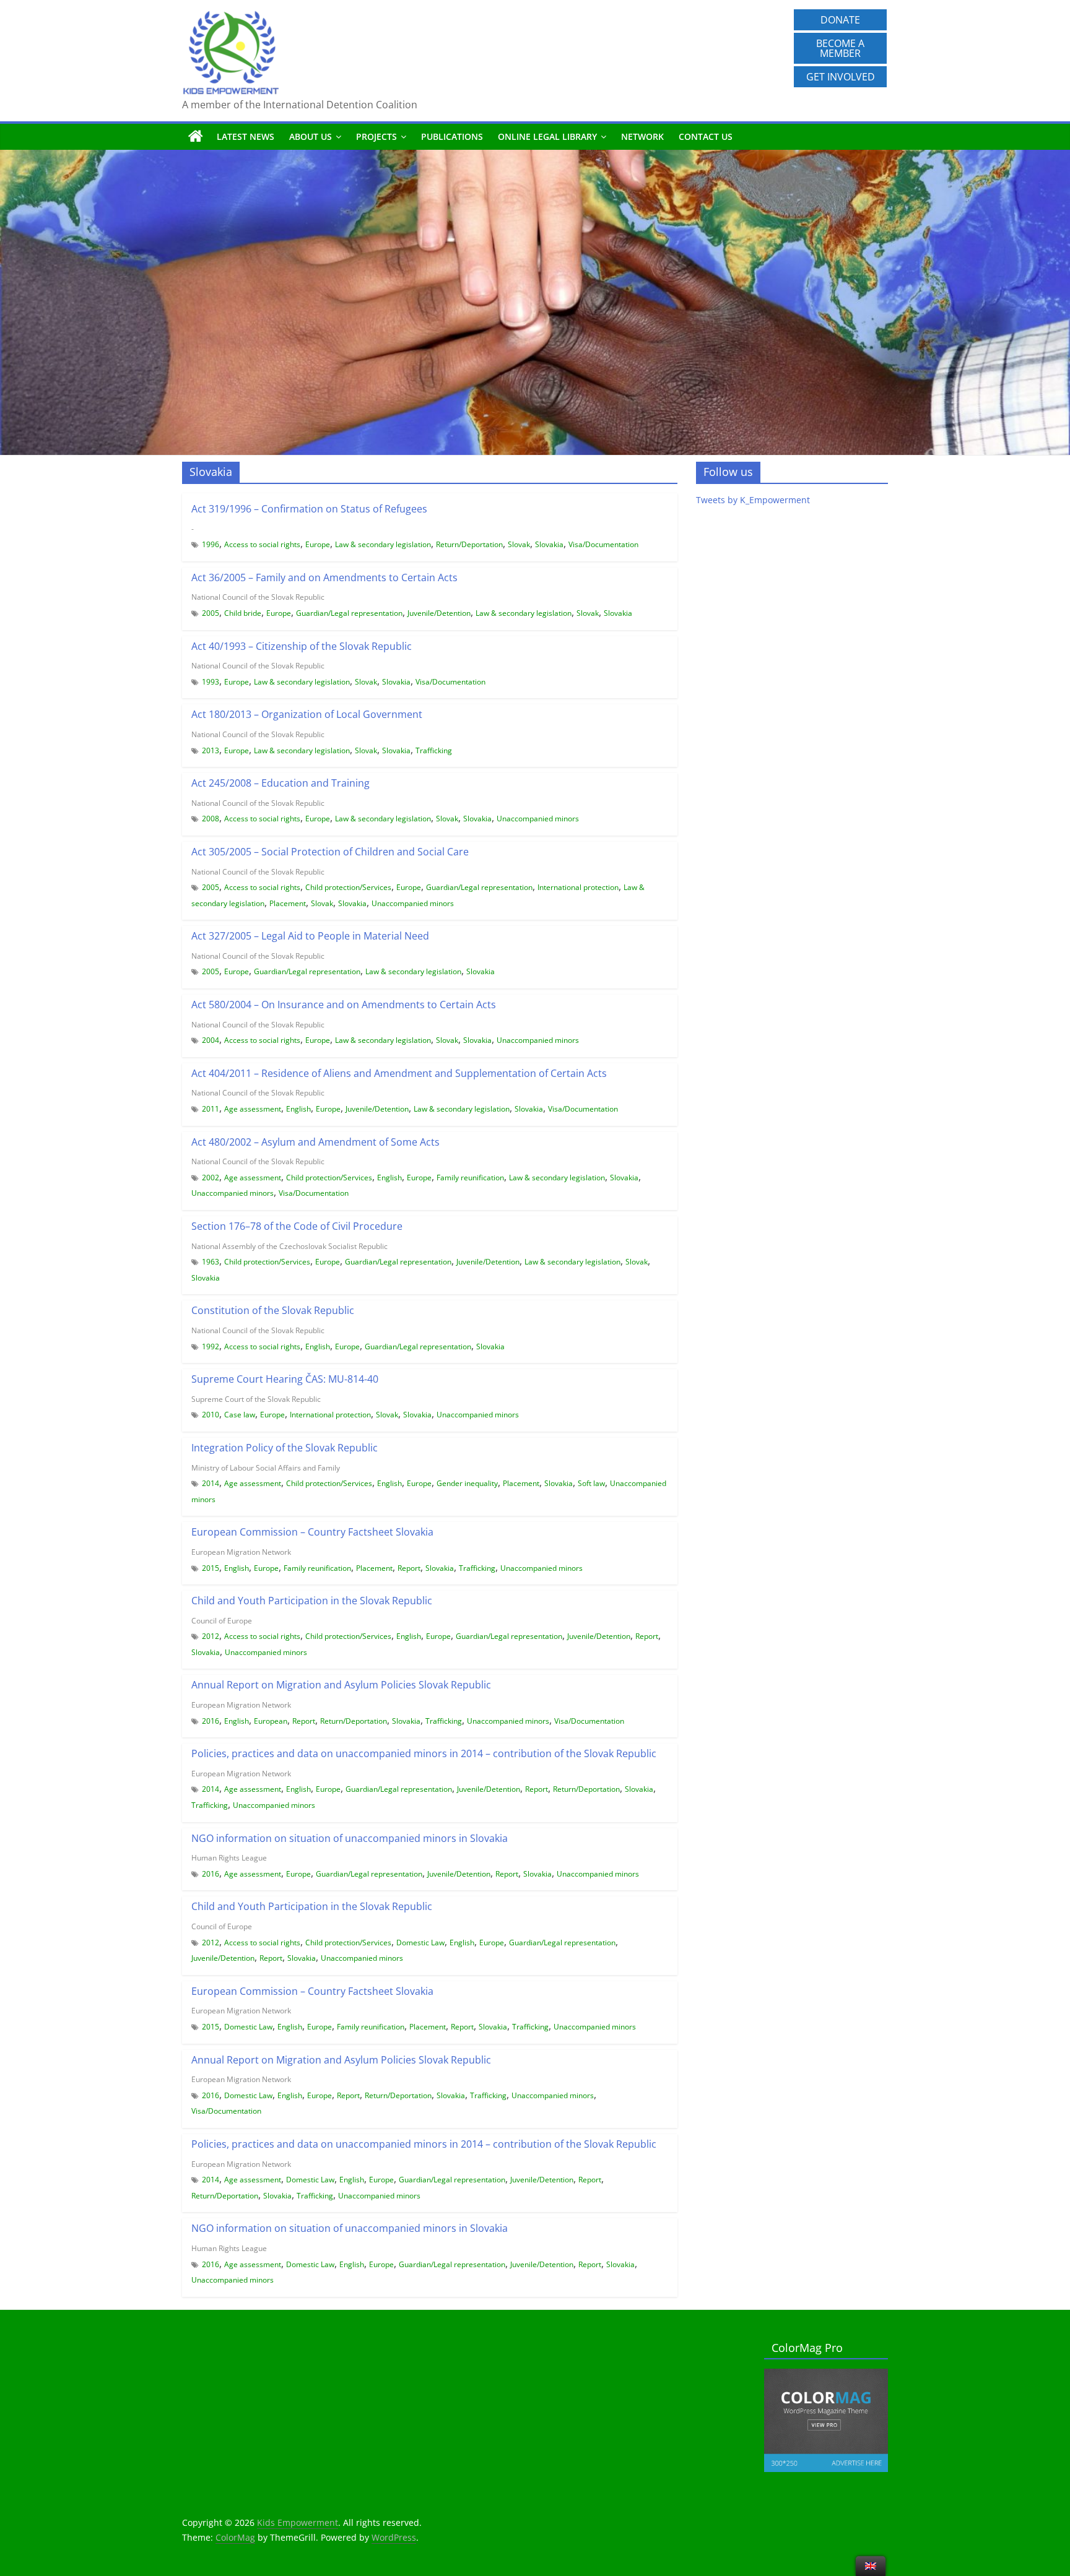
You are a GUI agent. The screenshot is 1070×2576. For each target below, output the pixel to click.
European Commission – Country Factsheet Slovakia (312, 1532)
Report (409, 1568)
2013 (211, 750)
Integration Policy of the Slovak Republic (285, 1448)
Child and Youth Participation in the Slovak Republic (312, 1601)
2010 (211, 1415)
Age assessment (253, 1109)
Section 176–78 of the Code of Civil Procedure (297, 1226)
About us (311, 136)
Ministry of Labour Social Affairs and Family (266, 1468)
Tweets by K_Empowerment (753, 500)
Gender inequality (467, 1483)
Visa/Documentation (603, 544)
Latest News (246, 136)
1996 (211, 544)
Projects (376, 136)
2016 (211, 1721)
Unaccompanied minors (538, 819)
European (271, 1721)
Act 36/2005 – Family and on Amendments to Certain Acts (324, 577)
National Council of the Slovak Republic (258, 597)
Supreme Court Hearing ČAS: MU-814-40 (285, 1379)
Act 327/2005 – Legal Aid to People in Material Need (310, 936)
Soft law (591, 1483)
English (298, 1109)
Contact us (706, 136)
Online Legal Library (547, 136)
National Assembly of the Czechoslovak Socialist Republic (289, 1246)
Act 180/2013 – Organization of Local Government (307, 714)
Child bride (243, 613)
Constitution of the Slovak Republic (273, 1310)
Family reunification (470, 1178)
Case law (240, 1415)
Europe (318, 544)
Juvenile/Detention (439, 613)
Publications (452, 136)
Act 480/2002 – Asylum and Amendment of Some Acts (315, 1142)
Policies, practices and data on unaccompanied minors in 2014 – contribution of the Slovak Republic (424, 1753)
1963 (211, 1262)
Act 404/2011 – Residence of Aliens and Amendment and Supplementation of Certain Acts (399, 1073)
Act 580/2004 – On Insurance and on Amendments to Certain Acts (344, 1005)
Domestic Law (420, 1943)
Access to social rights (262, 544)
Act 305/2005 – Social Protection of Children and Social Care (330, 852)
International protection (578, 887)
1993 (211, 682)
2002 (211, 1178)
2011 (211, 1109)
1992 (211, 1346)
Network (642, 136)
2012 (211, 1636)
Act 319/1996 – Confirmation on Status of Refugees (309, 509)
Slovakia (549, 544)
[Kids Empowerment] (196, 137)
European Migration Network (241, 1552)
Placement (288, 903)
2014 (211, 1483)
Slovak (519, 544)
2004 (211, 1040)
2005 (211, 613)
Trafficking (434, 750)
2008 (211, 819)
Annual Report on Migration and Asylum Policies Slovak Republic (341, 1685)
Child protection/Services (348, 887)
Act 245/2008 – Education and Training (281, 783)
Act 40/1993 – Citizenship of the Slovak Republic (302, 646)
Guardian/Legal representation (349, 613)
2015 (211, 1568)
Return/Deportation (469, 544)
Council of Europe (222, 1621)
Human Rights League (229, 1858)
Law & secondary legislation (383, 544)
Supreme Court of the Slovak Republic (256, 1399)
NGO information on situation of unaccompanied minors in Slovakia (350, 1838)
